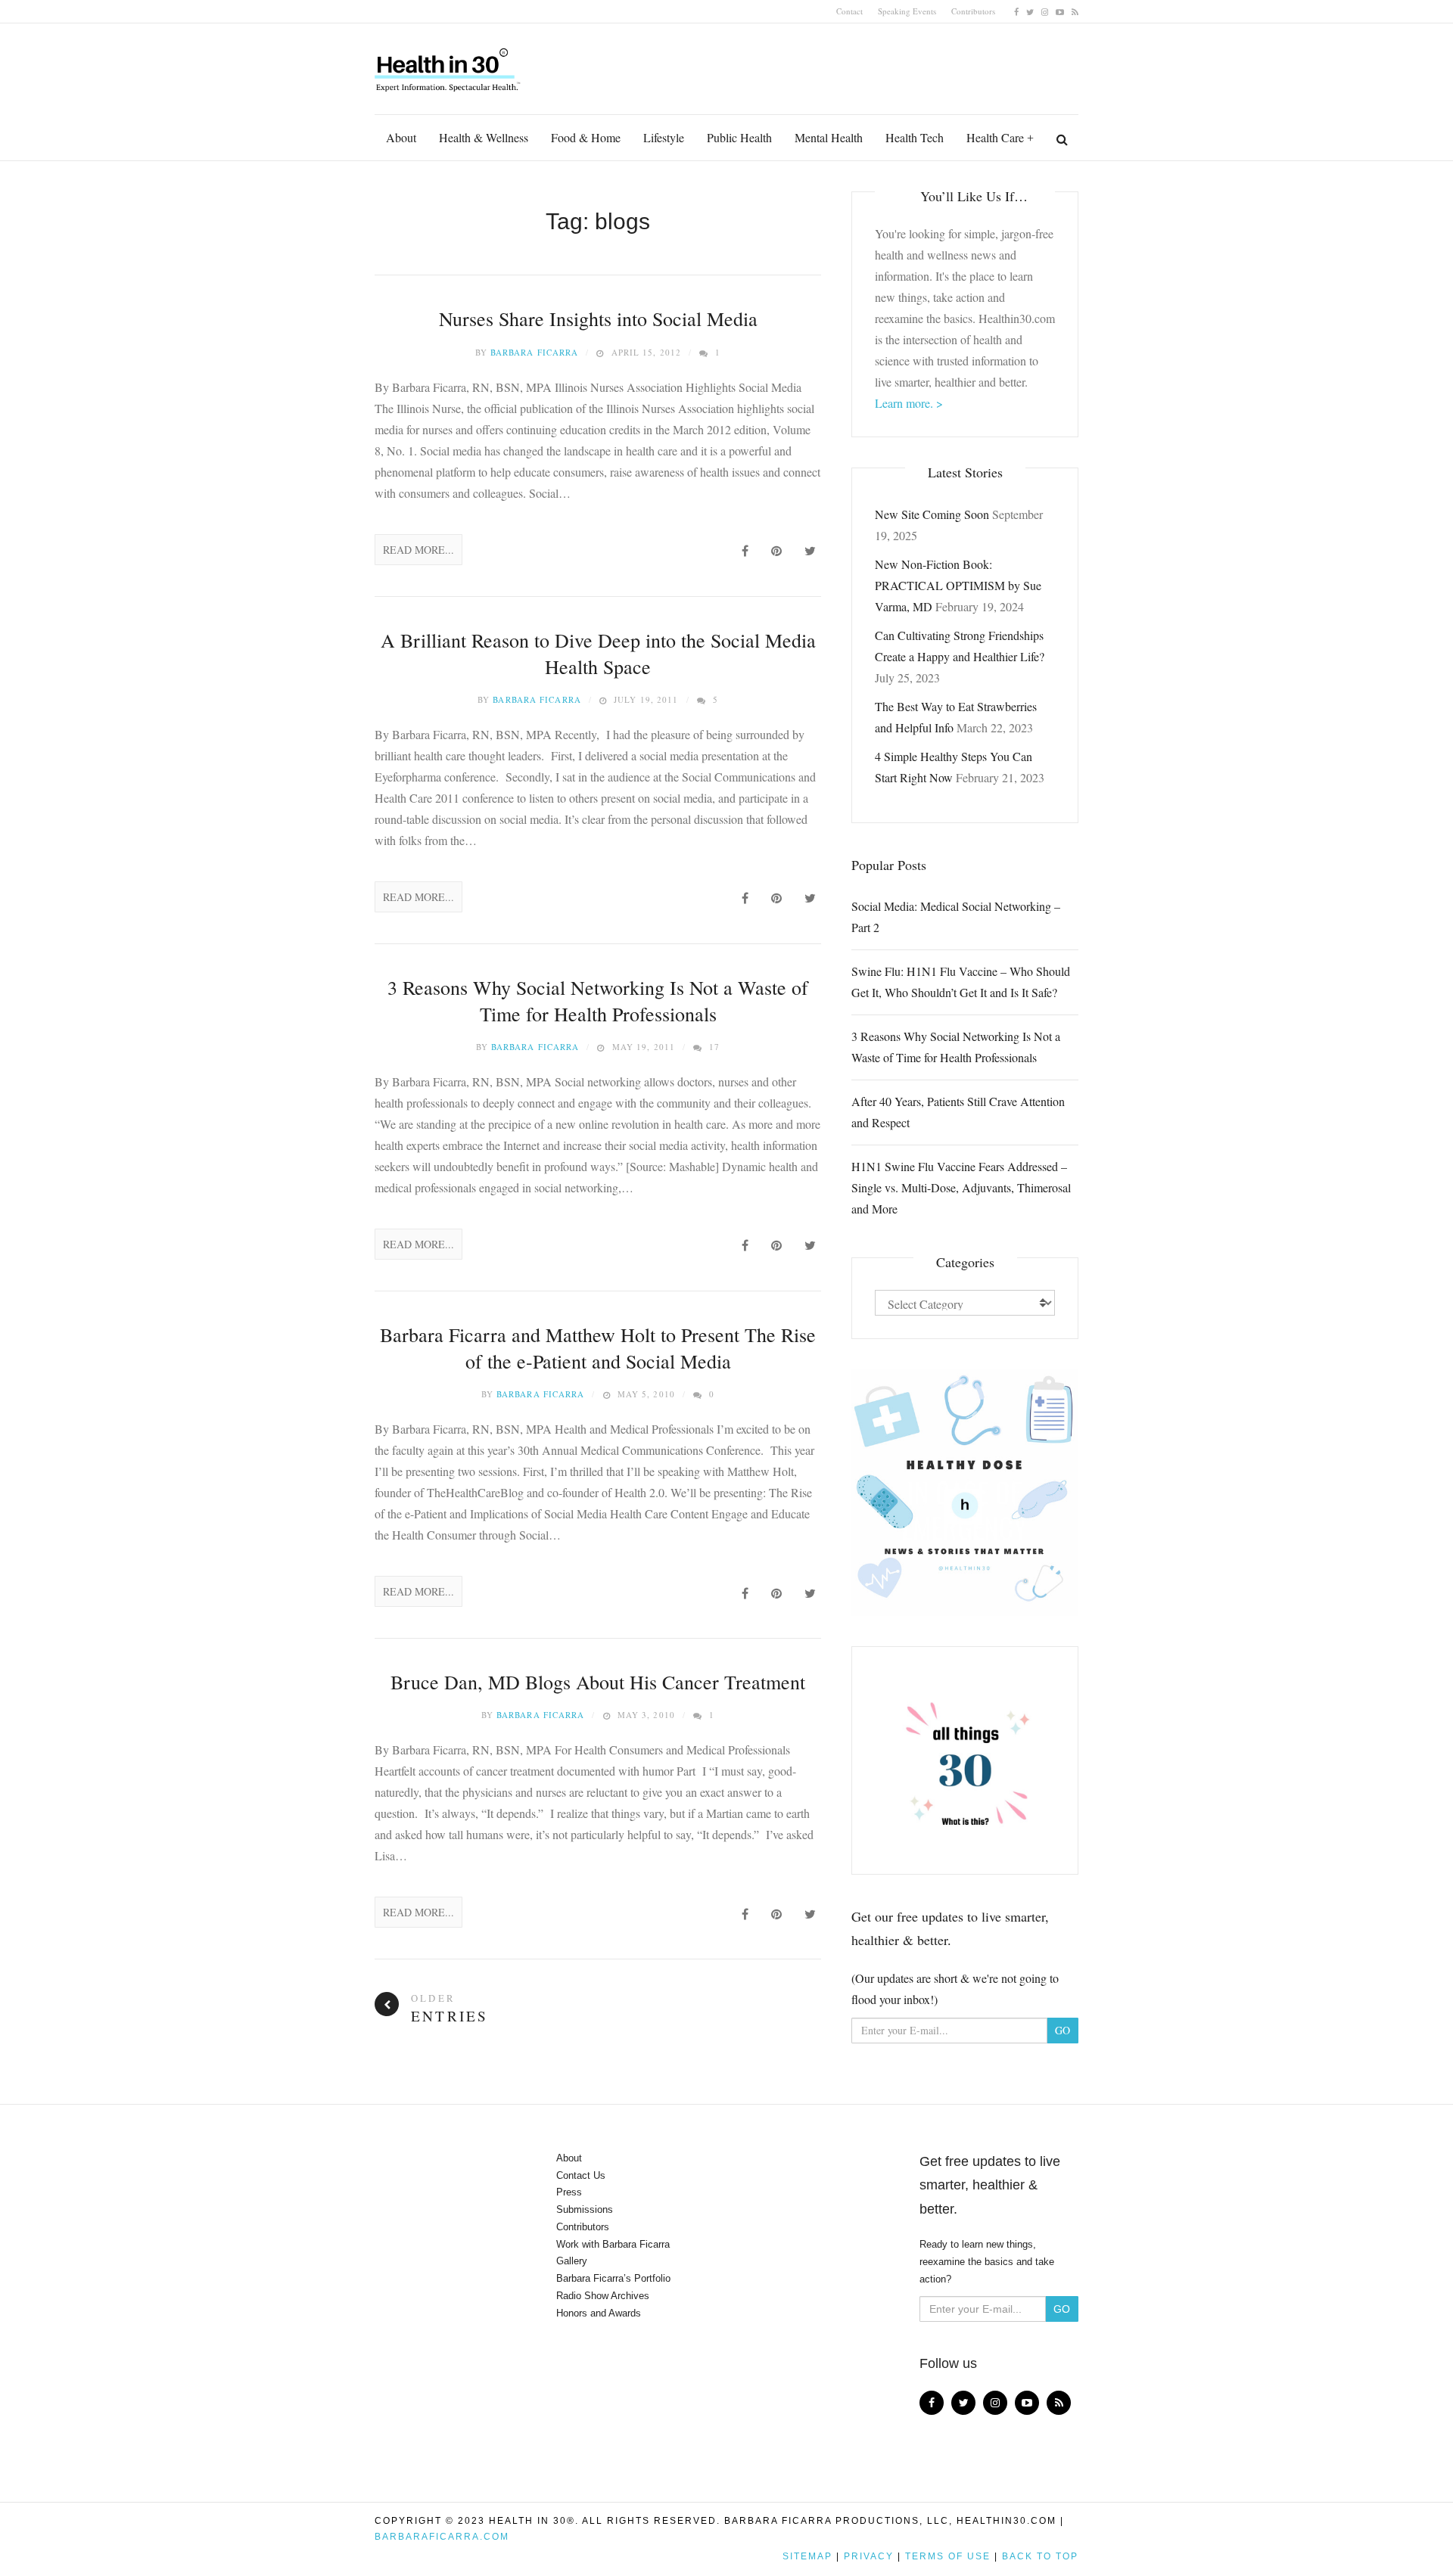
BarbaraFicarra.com (442, 2537)
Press (569, 2192)
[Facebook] (1016, 11)
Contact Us (581, 2175)
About (401, 137)
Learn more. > (909, 403)
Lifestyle (664, 137)
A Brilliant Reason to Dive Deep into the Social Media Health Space (598, 653)
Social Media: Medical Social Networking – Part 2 (956, 917)
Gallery (572, 2261)
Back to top (1040, 2556)
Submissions (585, 2209)
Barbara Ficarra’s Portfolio (613, 2278)
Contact (849, 11)
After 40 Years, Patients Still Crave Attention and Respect (958, 1112)
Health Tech (915, 137)
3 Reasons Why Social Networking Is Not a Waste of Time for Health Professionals (598, 1001)
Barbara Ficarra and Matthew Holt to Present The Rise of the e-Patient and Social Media (598, 1348)
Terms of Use (948, 2556)
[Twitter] (1030, 11)
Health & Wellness (484, 137)
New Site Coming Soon (932, 514)
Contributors (973, 11)
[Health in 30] (449, 64)
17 (714, 1047)
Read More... (418, 550)
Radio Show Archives (603, 2296)
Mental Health (829, 137)
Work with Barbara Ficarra (613, 2244)
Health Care (995, 137)
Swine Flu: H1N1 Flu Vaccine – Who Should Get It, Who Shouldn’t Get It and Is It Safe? (961, 982)
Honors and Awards (599, 2313)
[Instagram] (1045, 11)
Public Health (739, 137)
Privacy (869, 2556)
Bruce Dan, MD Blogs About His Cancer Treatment (598, 1682)
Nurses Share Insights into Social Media (598, 319)
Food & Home (586, 137)
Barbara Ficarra (535, 352)
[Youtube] (1060, 11)
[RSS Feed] (1075, 11)
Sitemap (807, 2556)
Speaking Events (907, 11)
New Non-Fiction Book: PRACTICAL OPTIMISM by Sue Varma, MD (958, 585)
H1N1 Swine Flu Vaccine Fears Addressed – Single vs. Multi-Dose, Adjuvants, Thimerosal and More (961, 1187)
